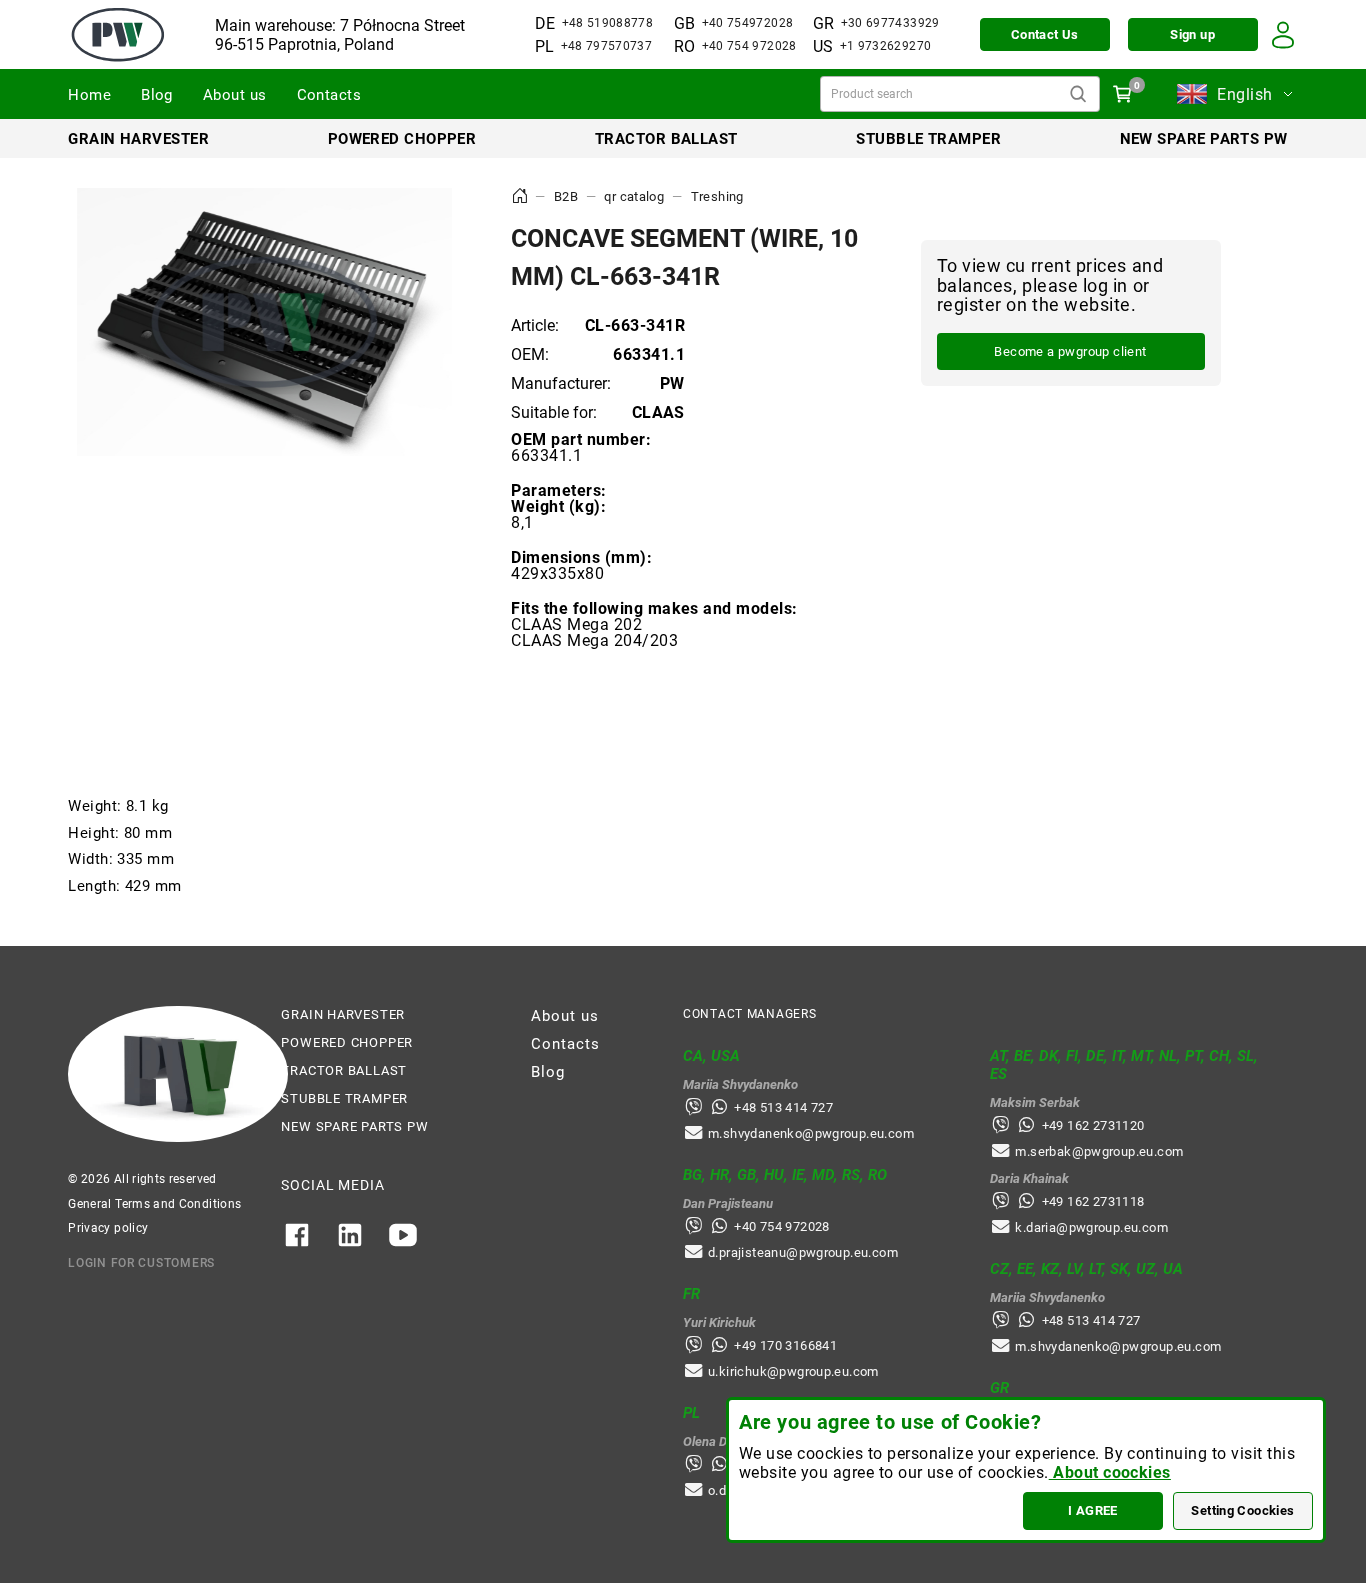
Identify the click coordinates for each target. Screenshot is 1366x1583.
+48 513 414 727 (783, 1107)
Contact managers (750, 1014)
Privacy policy (108, 1228)
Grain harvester (138, 139)
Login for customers (141, 1263)
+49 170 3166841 (785, 1345)
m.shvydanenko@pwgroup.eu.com (811, 1133)
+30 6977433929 (890, 23)
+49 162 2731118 (1093, 1201)
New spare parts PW (1204, 139)
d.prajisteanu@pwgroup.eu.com (803, 1252)
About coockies (1110, 1472)
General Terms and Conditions (154, 1204)
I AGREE (1093, 1510)
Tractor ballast (666, 139)
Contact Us (1045, 34)
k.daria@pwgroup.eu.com (1091, 1227)
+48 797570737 (607, 46)
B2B (566, 196)
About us (235, 95)
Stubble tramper (928, 139)
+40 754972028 (748, 23)
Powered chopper (402, 139)
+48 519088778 (608, 23)
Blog (157, 95)
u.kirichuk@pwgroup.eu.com (793, 1371)
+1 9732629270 (886, 46)
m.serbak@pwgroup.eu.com (1099, 1151)
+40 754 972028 (749, 46)
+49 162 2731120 (1093, 1125)
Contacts (329, 95)
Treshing (717, 196)
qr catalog (634, 196)
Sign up (1192, 34)
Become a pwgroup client (1070, 352)
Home (89, 95)
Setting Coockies (1242, 1510)
